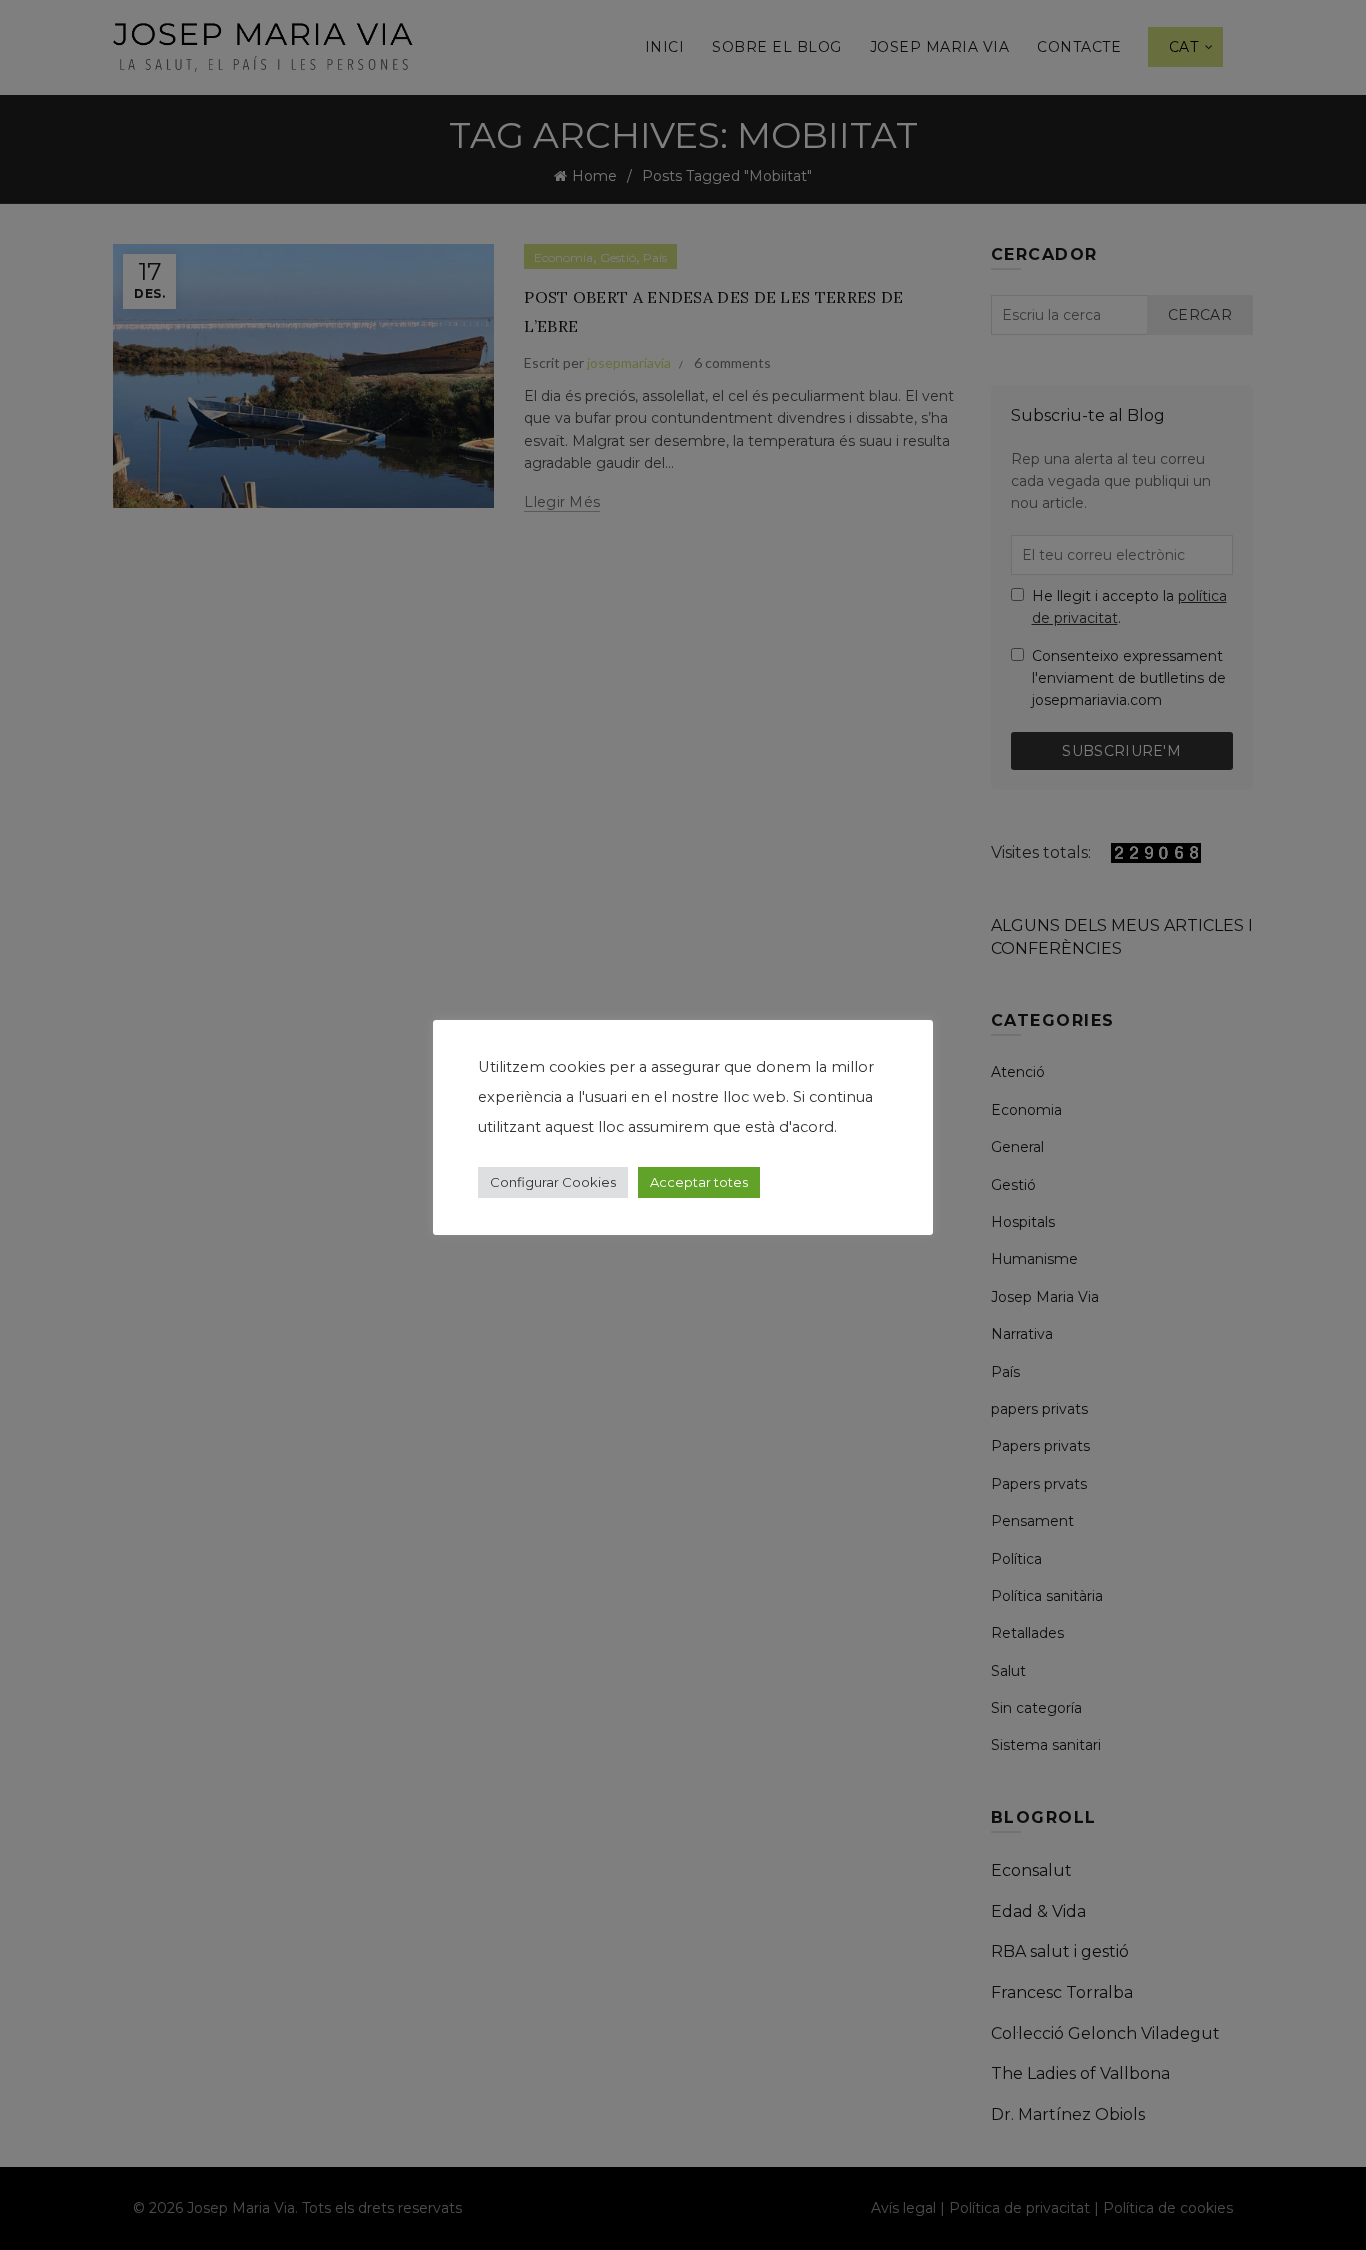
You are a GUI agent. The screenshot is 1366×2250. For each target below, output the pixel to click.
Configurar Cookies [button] (553, 1182)
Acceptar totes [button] (699, 1182)
